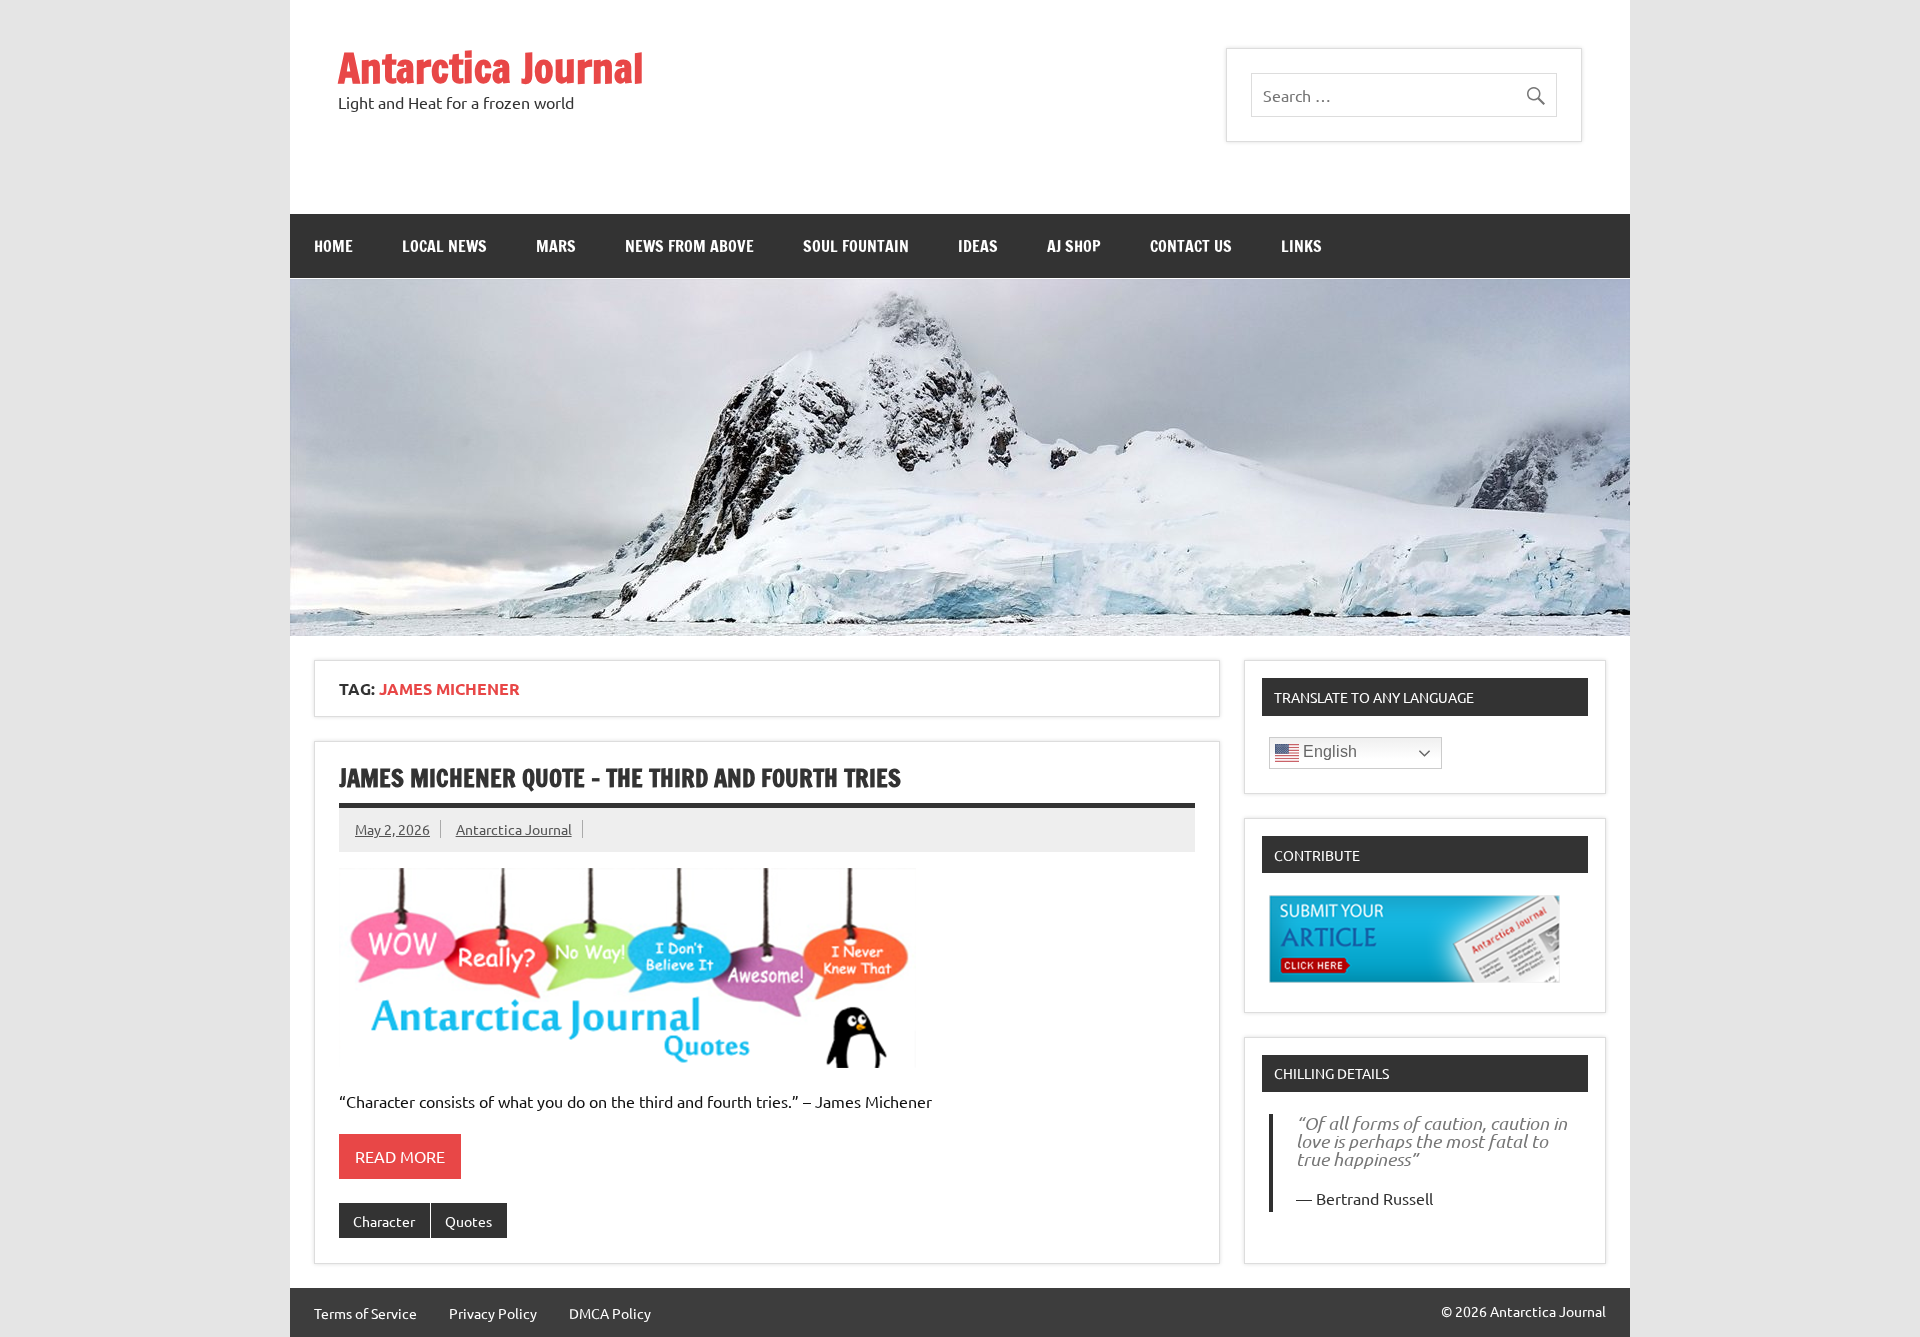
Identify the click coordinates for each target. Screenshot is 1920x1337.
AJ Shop (1074, 246)
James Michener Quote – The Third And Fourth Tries (620, 778)
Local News (444, 246)
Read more (400, 1156)
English (1328, 751)
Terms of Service (365, 1313)
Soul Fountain (856, 246)
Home (333, 246)
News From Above (689, 246)
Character (384, 1221)
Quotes (468, 1221)
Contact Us (1191, 246)
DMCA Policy (610, 1313)
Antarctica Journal (491, 67)
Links (1301, 246)
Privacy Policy (493, 1313)
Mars (556, 246)
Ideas (978, 246)
